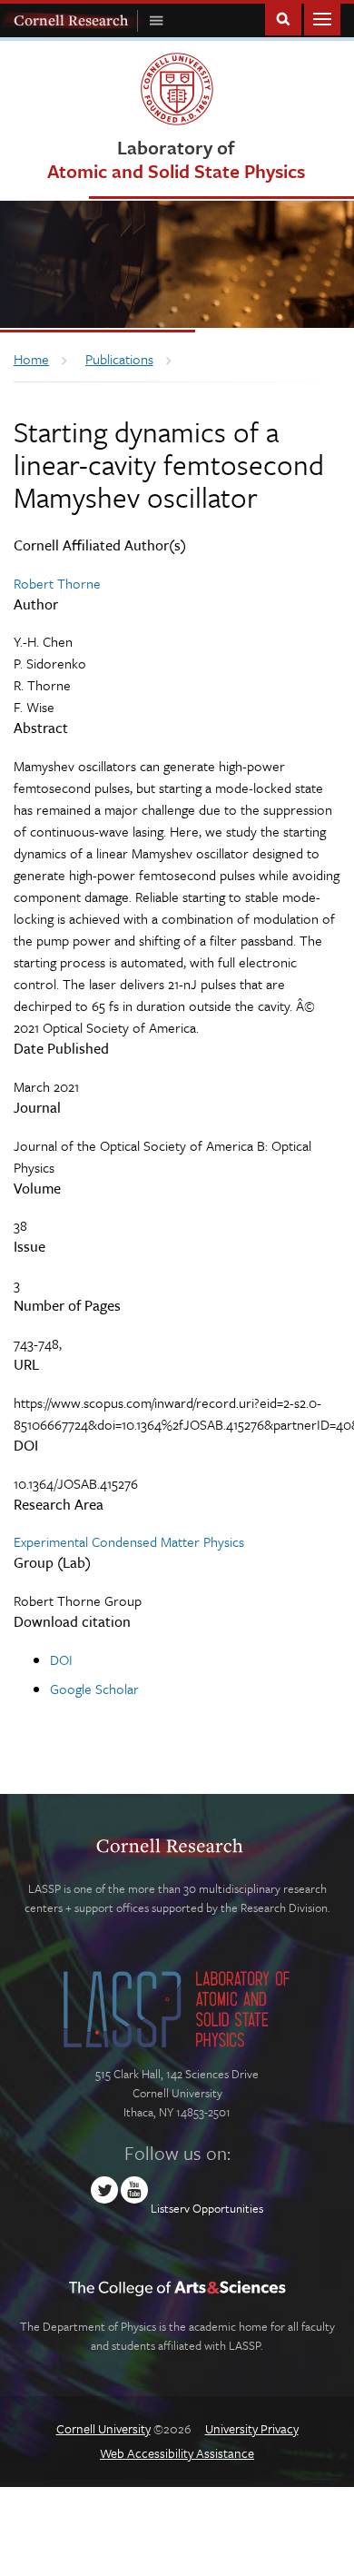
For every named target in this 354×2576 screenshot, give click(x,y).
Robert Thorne (57, 583)
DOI (61, 1660)
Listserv (170, 2208)
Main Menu (322, 18)
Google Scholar (94, 1689)
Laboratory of (176, 159)
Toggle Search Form (283, 18)
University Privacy (252, 2428)
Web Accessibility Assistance (177, 2453)
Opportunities (228, 2208)
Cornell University (103, 2428)
